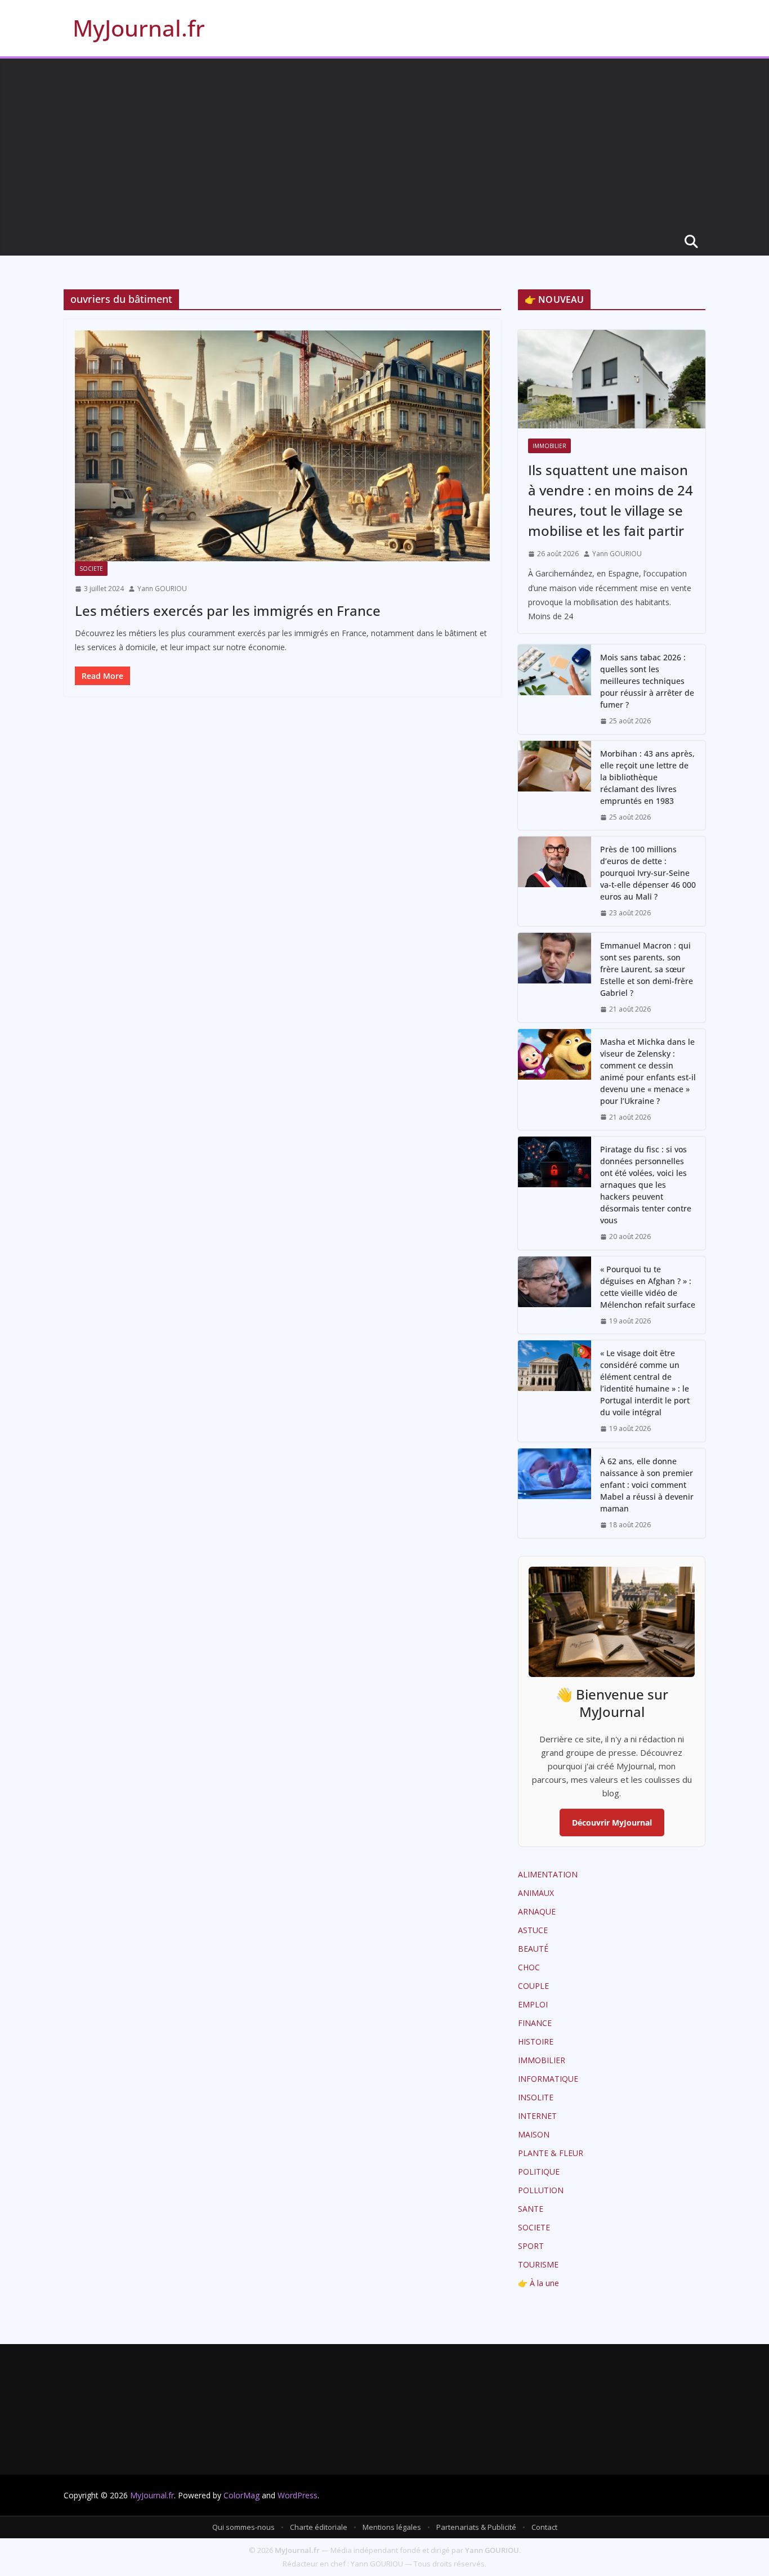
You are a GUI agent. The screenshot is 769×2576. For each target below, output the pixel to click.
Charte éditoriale (319, 2527)
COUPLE (533, 1986)
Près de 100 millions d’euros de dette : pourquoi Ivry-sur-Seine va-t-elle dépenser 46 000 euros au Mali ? (648, 873)
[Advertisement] (384, 143)
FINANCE (535, 2023)
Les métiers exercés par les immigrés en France (228, 611)
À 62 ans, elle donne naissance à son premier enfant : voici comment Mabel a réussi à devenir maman (647, 1485)
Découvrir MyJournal (612, 1823)
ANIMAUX (536, 1893)
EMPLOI (533, 2004)
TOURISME (538, 2264)
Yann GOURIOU (162, 589)
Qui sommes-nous (243, 2527)
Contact (544, 2527)
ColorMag (242, 2495)
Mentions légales (392, 2527)
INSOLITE (536, 2097)
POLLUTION (541, 2190)
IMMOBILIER (549, 446)
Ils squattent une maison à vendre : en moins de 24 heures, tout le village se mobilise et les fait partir (611, 500)
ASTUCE (533, 1930)
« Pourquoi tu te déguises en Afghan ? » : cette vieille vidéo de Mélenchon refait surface (648, 1287)
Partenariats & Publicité (476, 2527)
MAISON (534, 2134)
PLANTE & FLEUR (551, 2153)
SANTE (531, 2209)
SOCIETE (91, 569)
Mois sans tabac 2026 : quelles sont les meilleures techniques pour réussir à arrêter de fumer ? (647, 681)
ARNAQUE (537, 1911)
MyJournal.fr (139, 28)
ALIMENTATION (548, 1874)
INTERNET (537, 2116)
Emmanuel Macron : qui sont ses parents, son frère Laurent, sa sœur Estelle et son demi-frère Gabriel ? (647, 969)
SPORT (531, 2246)
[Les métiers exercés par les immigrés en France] (282, 446)
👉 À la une (538, 2283)
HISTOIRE (536, 2041)
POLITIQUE (539, 2172)
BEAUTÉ (533, 1949)
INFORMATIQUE (548, 2079)
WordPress (298, 2495)
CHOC (529, 1967)
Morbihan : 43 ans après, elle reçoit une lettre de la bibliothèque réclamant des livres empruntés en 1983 (647, 777)
